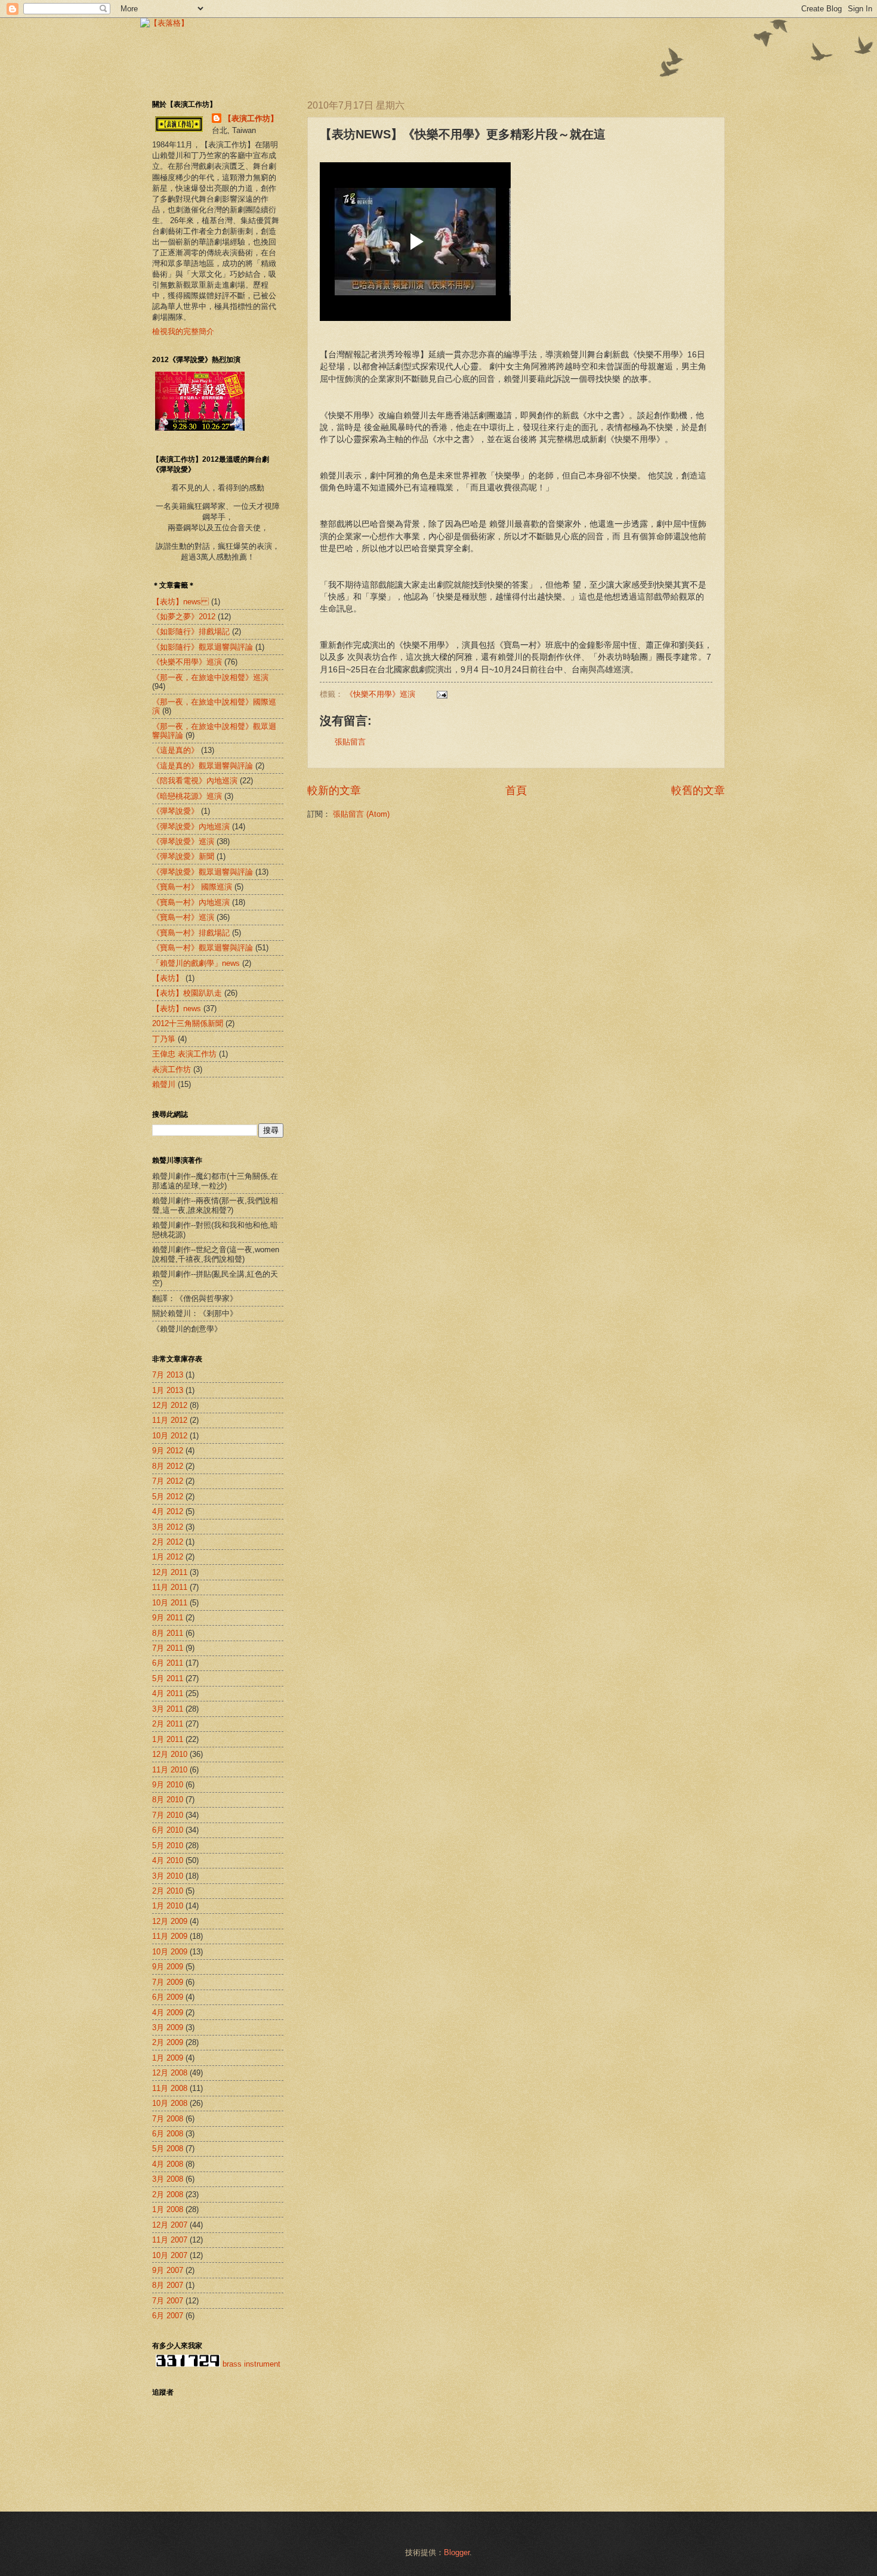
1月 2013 (168, 1390)
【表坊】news (180, 602)
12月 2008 (170, 2073)
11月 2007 (170, 2240)
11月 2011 (170, 1587)
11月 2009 (170, 1936)
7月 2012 (168, 1481)
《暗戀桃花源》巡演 (187, 796)
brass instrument (251, 2364)
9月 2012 (168, 1451)
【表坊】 (168, 978)
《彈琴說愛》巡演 (183, 841)
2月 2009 (168, 2042)
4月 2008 (168, 2164)
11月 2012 (170, 1420)
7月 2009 (168, 1982)
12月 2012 (170, 1405)
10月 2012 (170, 1436)
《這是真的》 (175, 750)
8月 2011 (168, 1633)
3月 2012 (168, 1527)
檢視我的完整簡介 (183, 331)
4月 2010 (168, 1860)
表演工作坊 (172, 1069)
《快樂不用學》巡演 (380, 694)
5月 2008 (168, 2149)
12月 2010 (170, 1754)
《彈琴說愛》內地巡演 (191, 827)
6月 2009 (168, 1997)
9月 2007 (168, 2270)
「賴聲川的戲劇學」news (196, 963)
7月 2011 (168, 1648)
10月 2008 (170, 2103)
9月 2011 (168, 1618)
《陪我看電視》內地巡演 (195, 781)
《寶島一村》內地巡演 (191, 902)
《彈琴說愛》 (175, 811)
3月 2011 (168, 1709)
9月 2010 (168, 1785)
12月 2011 (170, 1572)
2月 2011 (168, 1724)
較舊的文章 (698, 790)
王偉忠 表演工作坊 (184, 1054)
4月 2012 (168, 1511)
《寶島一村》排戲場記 (191, 933)
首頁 (516, 790)
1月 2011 (168, 1739)
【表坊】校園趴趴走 (187, 993)
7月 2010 (168, 1815)
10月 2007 (170, 2255)
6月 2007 (168, 2316)
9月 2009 (168, 1967)
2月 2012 (168, 1542)
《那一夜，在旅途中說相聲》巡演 (210, 677)
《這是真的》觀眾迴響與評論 (203, 766)
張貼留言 (350, 742)
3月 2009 (168, 2027)
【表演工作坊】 (251, 118)
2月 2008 (168, 2194)
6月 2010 (168, 1830)
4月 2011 (168, 1693)
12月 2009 (170, 1921)
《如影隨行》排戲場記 (191, 631)
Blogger (457, 2552)
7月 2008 (168, 2119)
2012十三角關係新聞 (188, 1023)
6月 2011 (168, 1663)
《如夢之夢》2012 (184, 617)
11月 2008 (170, 2088)
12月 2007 (170, 2225)
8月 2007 (168, 2285)
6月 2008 (168, 2134)
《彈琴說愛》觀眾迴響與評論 (203, 872)
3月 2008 (168, 2179)
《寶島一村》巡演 (183, 917)
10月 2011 (170, 1603)
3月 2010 (168, 1876)
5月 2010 (168, 1845)
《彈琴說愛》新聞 (183, 856)
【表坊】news (177, 1009)
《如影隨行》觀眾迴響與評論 (203, 647)
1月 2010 (168, 1906)
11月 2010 (170, 1770)
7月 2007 (168, 2301)
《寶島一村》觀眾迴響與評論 (203, 948)
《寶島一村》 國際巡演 (192, 887)
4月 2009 (168, 2013)
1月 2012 (168, 1557)
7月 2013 (168, 1375)
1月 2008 (168, 2209)
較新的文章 (334, 790)
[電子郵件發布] (440, 694)
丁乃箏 (164, 1039)
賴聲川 (164, 1084)
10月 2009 (170, 1952)
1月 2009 (168, 2058)
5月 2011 (168, 1678)
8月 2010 (168, 1800)
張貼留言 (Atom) (361, 814)
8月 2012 (168, 1466)
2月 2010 (168, 1891)
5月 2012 (168, 1497)
